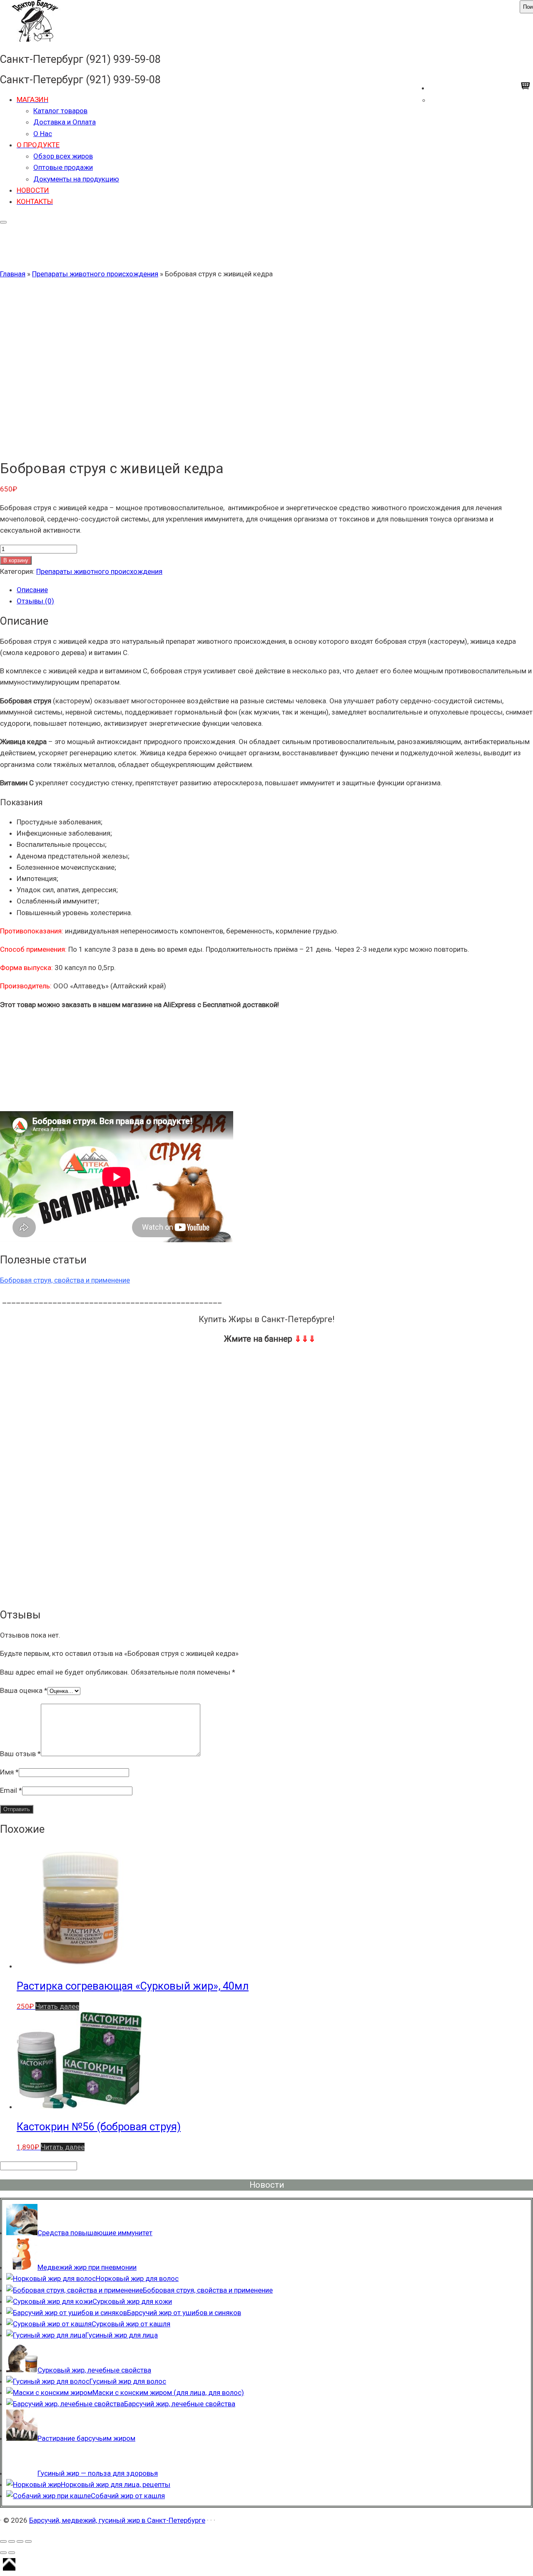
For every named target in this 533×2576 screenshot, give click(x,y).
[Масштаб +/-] (3, 2541)
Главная (13, 274)
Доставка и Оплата (65, 122)
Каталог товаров (60, 111)
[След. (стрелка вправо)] (12, 2553)
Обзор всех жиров (63, 156)
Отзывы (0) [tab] (35, 601)
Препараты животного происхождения (95, 274)
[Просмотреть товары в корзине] (525, 86)
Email (11, 1790)
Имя (9, 1772)
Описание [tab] (32, 590)
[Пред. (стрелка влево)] (3, 2553)
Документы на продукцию (76, 179)
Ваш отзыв (20, 1754)
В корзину (16, 560)
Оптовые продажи (63, 167)
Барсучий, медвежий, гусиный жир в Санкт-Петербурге (117, 2520)
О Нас (43, 134)
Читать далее (57, 2006)
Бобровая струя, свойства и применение (65, 1280)
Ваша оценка (24, 1690)
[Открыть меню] (3, 222)
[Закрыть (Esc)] (28, 2541)
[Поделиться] (20, 2541)
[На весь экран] (12, 2541)
